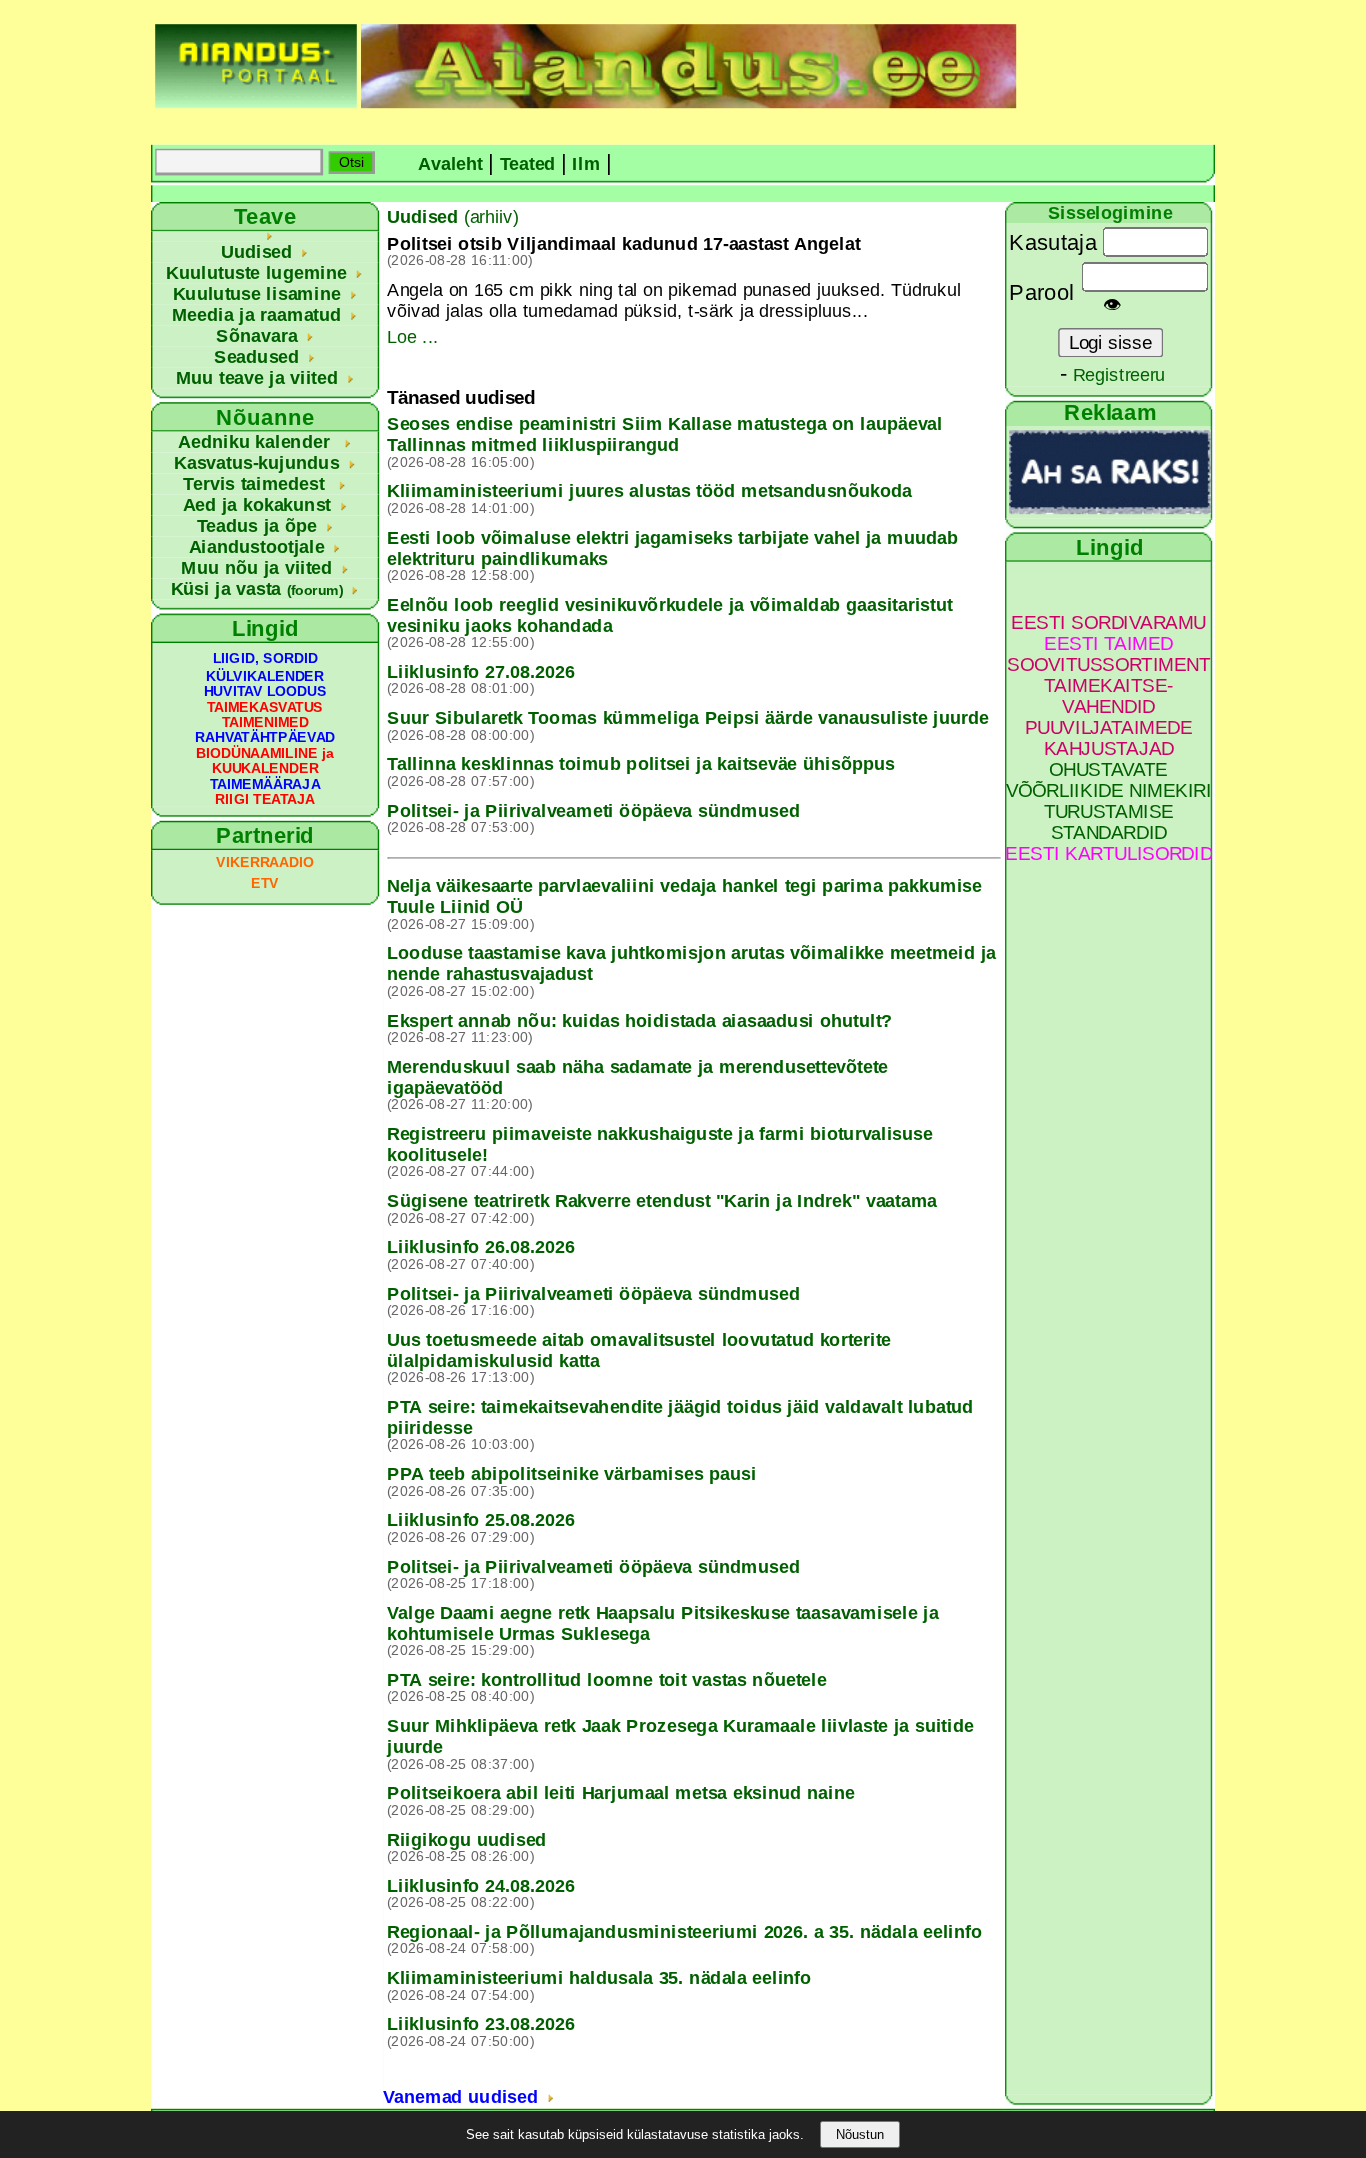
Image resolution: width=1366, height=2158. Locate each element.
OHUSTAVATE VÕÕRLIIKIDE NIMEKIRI (1109, 780)
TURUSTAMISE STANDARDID (1109, 822)
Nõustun (860, 2134)
